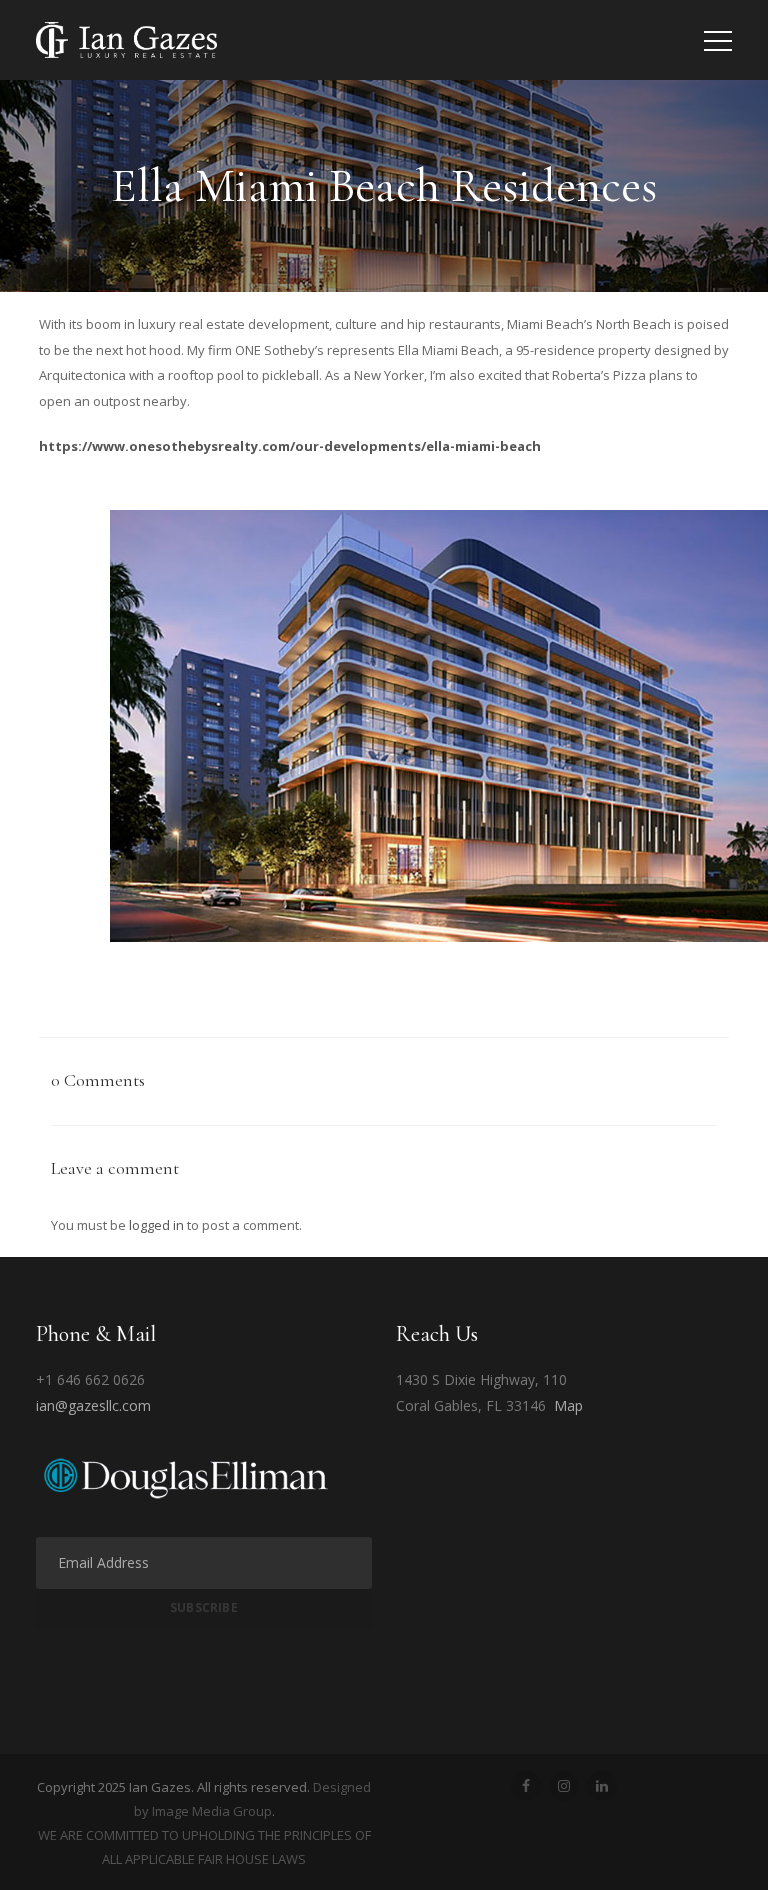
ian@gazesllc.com (93, 1405)
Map (568, 1405)
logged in (156, 1225)
